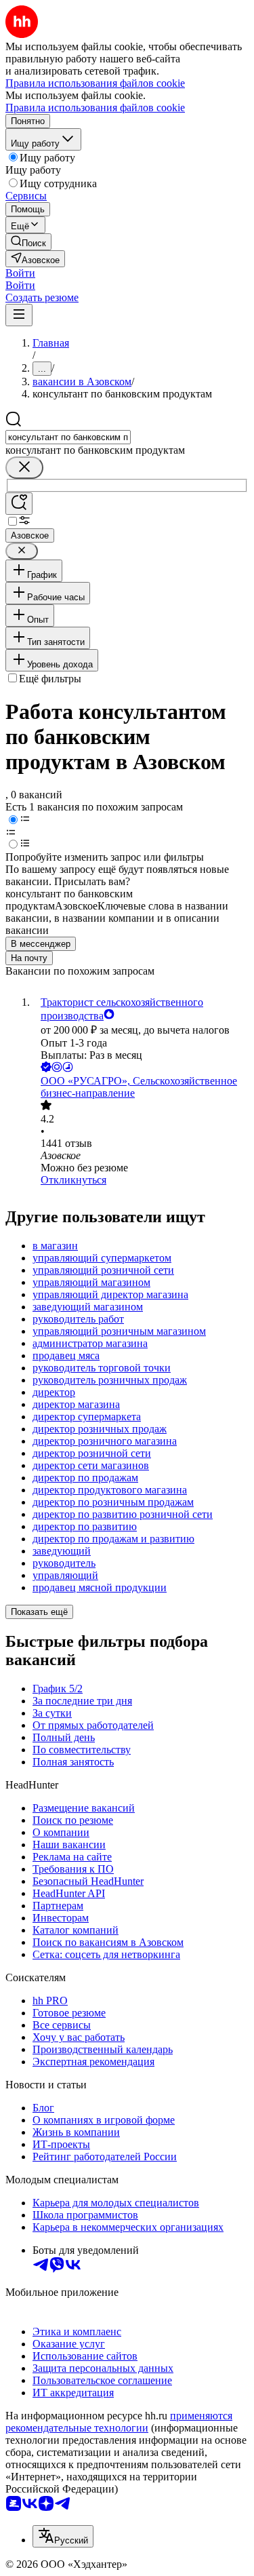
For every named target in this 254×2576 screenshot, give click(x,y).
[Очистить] (24, 468)
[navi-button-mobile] (19, 315)
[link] (28, 242)
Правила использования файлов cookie (95, 108)
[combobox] (68, 437)
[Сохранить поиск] (19, 504)
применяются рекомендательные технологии (119, 2422)
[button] (20, 273)
